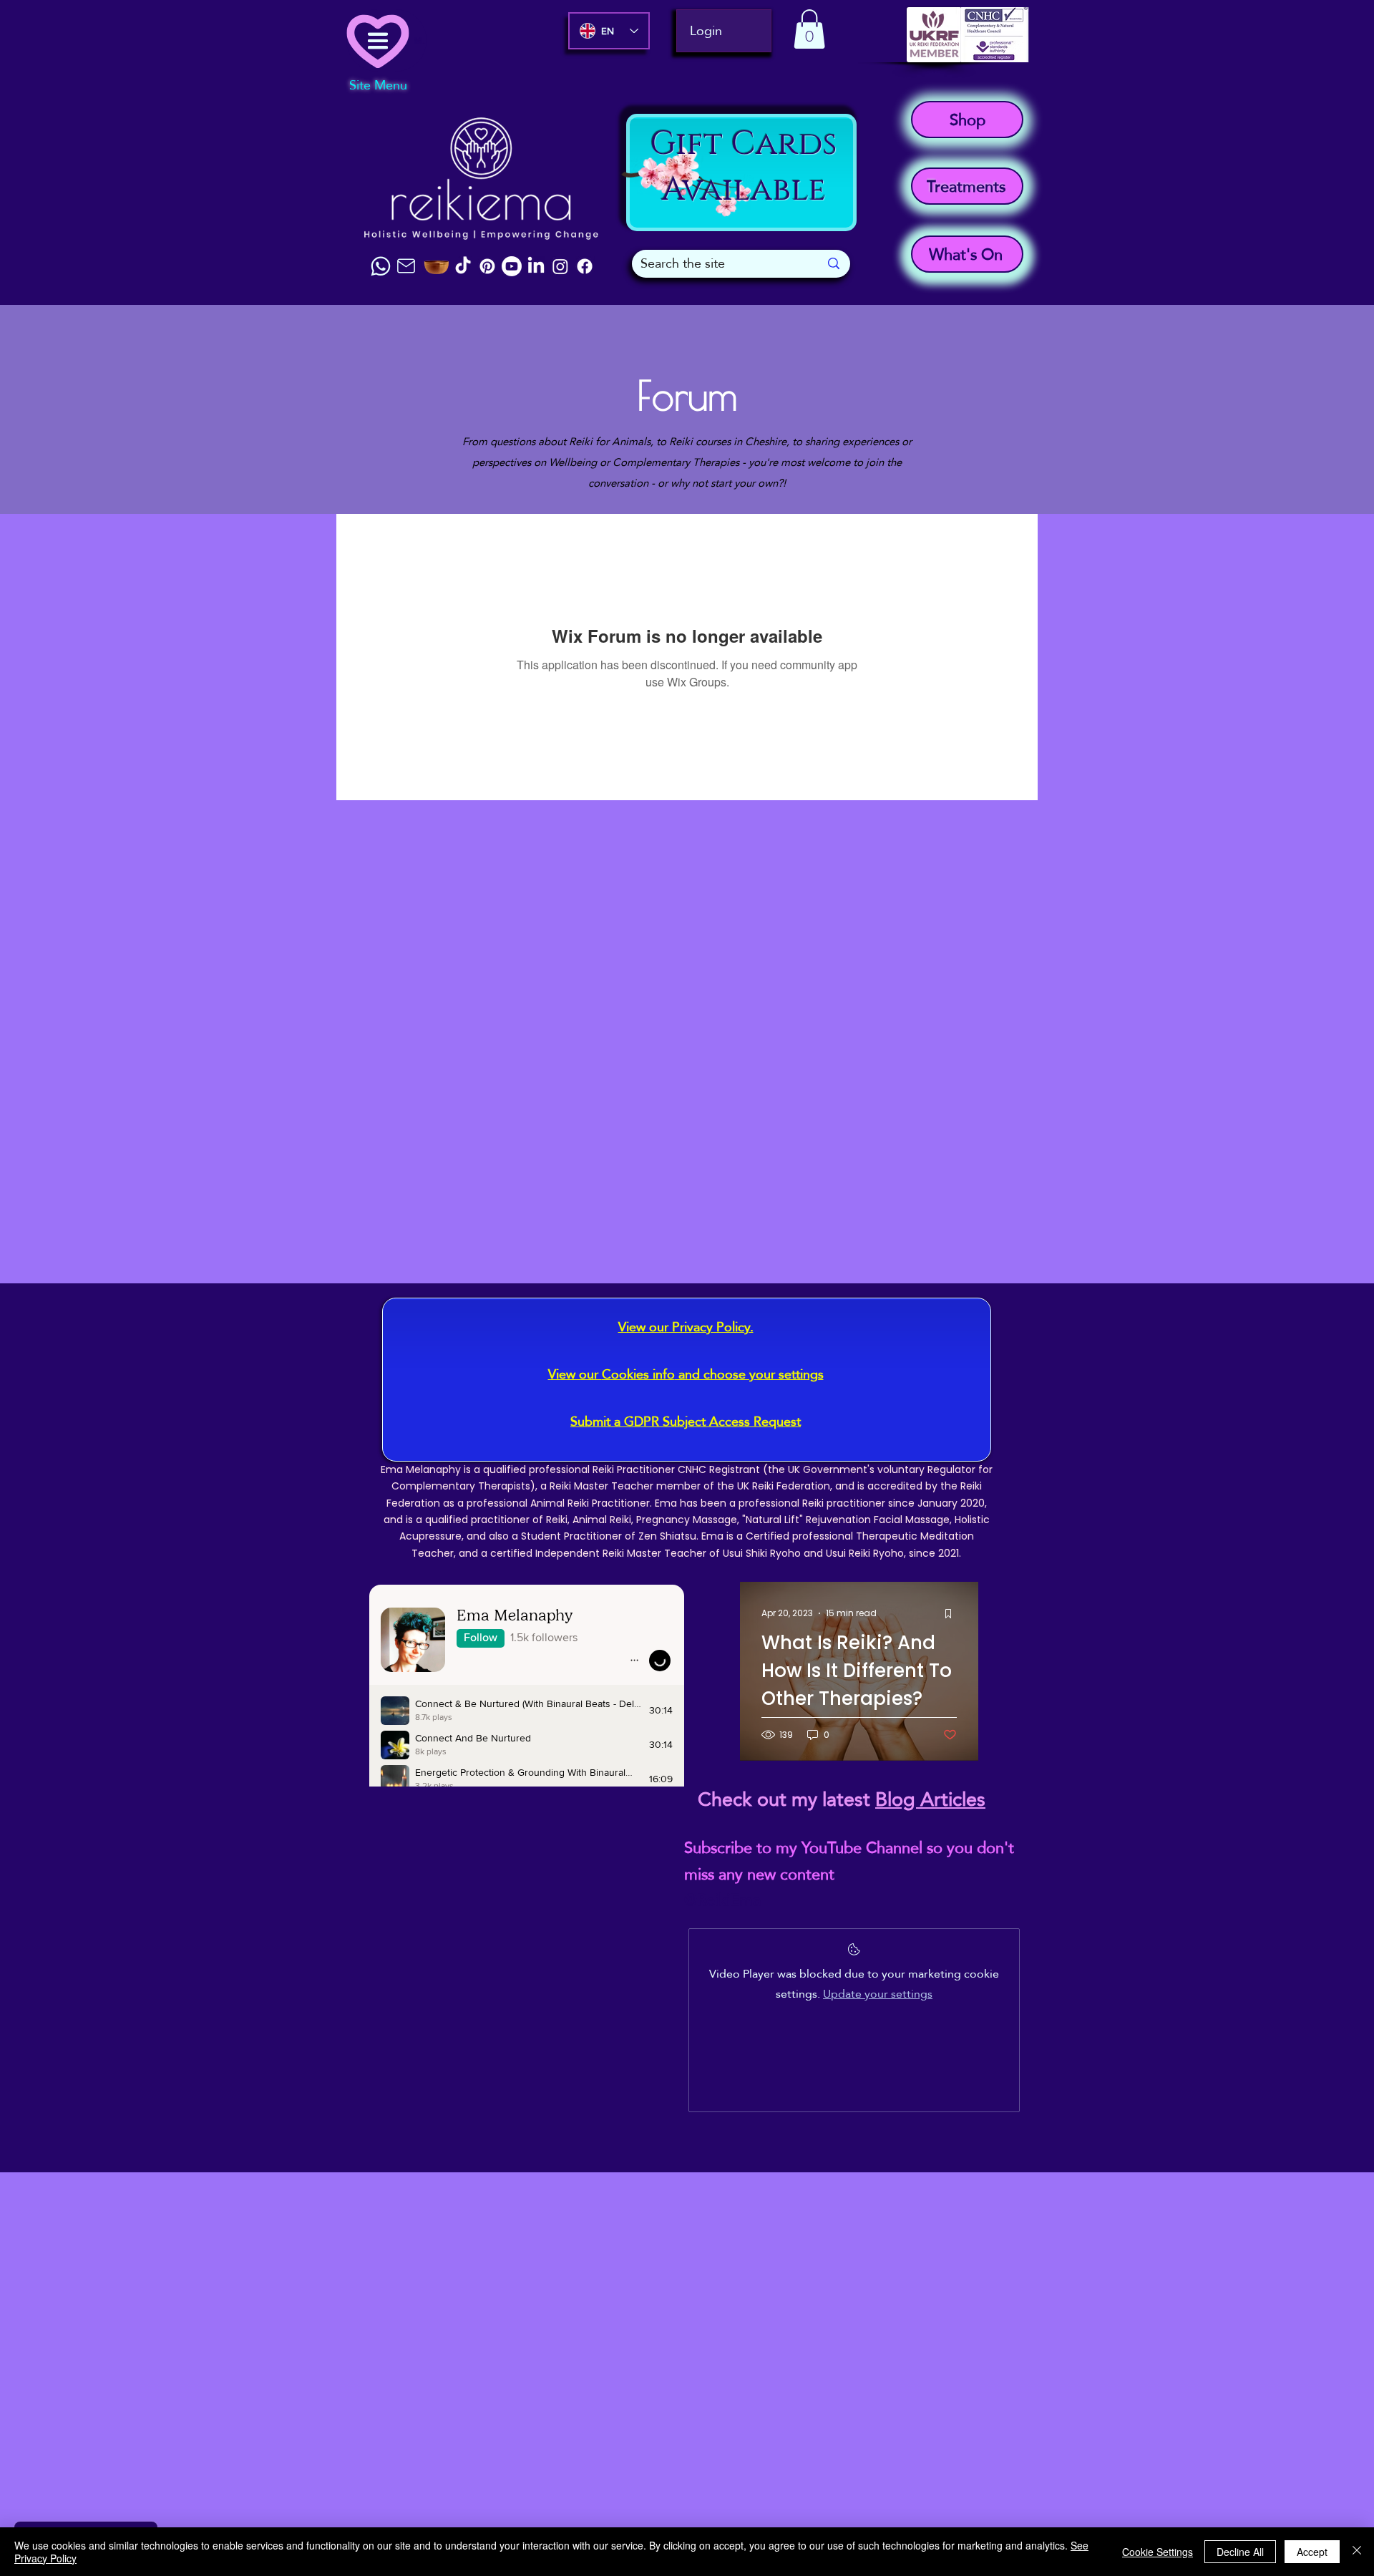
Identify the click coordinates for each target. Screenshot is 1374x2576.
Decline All (1240, 2552)
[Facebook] (585, 266)
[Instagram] (560, 266)
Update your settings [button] (878, 1994)
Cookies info (638, 1374)
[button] (809, 29)
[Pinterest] (487, 266)
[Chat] (381, 266)
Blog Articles (930, 1799)
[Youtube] (512, 266)
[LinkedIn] (536, 266)
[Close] (1357, 2552)
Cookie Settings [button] (1158, 2552)
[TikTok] (463, 266)
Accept (1312, 2552)
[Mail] (406, 266)
